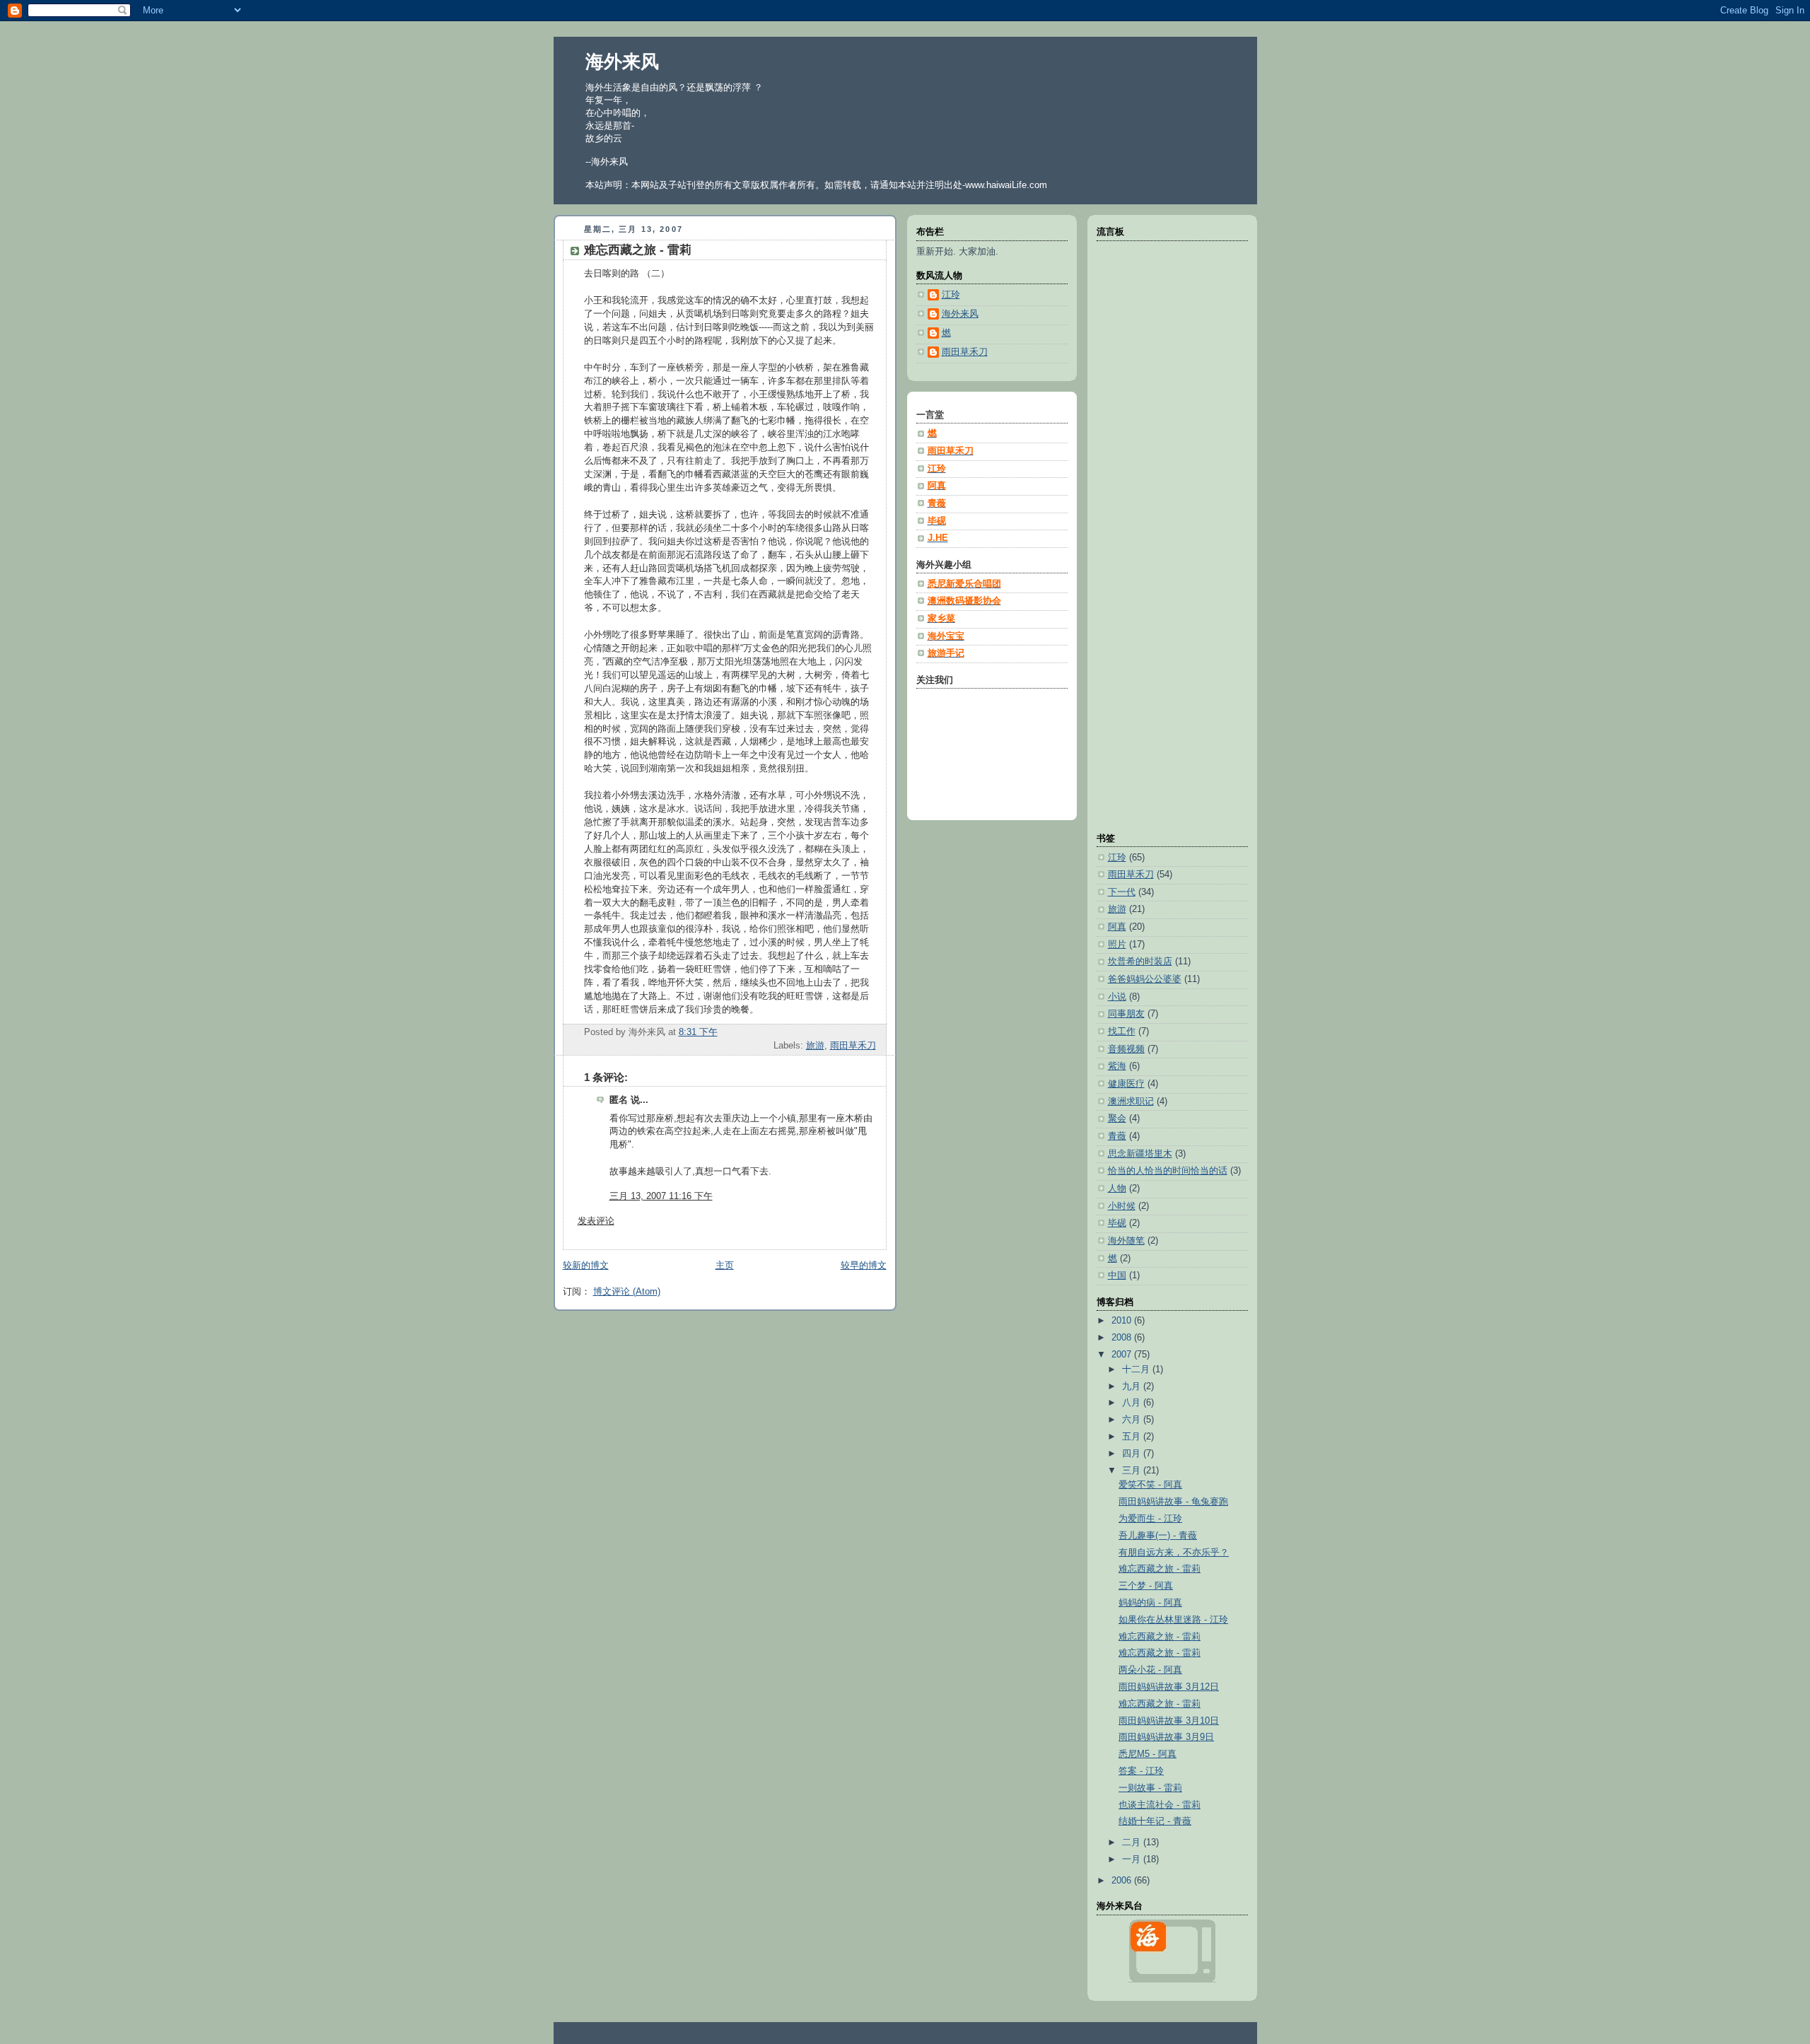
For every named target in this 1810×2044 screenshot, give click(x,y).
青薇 (1117, 1136)
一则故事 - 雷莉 (1150, 1788)
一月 (1133, 1859)
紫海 (1117, 1066)
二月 (1133, 1842)
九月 (1133, 1386)
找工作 (1122, 1032)
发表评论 (596, 1221)
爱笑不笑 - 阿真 (1150, 1485)
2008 (1123, 1338)
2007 (1123, 1355)
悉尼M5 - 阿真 (1148, 1754)
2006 (1123, 1881)
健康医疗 (1126, 1084)
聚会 (1117, 1119)
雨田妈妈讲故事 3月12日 (1169, 1687)
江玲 (1117, 858)
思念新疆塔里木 (1140, 1154)
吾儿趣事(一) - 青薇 (1158, 1536)
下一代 (1122, 892)
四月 (1133, 1454)
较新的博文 (586, 1266)
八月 (1133, 1403)
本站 (907, 185)
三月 (1133, 1471)
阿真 (1117, 927)
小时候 (1122, 1206)
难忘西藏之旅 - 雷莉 (638, 250)
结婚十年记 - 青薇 (1155, 1821)
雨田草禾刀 (853, 1046)
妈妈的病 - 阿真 (1150, 1603)
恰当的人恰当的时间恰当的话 (1168, 1171)
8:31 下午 (698, 1032)
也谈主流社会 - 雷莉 (1160, 1805)
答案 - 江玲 (1141, 1771)
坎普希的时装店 (1140, 962)
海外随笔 (1126, 1241)
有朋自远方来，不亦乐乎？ (1174, 1553)
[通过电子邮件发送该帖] (875, 1032)
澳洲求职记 (1131, 1102)
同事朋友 (1126, 1014)
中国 (1117, 1275)
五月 (1133, 1437)
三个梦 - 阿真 (1146, 1586)
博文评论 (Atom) (627, 1292)
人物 (1117, 1189)
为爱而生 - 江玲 (1150, 1519)
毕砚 (1117, 1223)
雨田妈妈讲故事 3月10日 (1169, 1721)
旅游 (815, 1046)
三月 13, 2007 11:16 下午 (661, 1196)
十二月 (1137, 1370)
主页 (725, 1266)
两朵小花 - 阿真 (1150, 1670)
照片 (1117, 945)
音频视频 (1126, 1049)
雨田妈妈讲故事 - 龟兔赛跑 (1173, 1502)
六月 (1133, 1420)
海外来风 (622, 62)
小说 (1117, 997)
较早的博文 (864, 1266)
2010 (1123, 1321)
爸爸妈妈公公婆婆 (1145, 979)
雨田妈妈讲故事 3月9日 (1166, 1737)
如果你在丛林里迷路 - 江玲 (1173, 1620)
